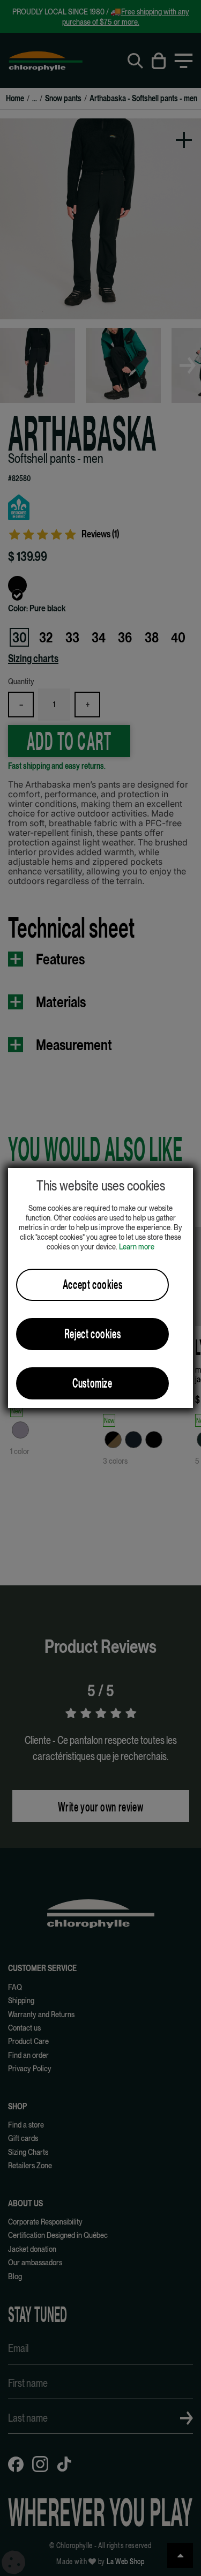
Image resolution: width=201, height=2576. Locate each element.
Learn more (137, 1246)
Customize (92, 1383)
